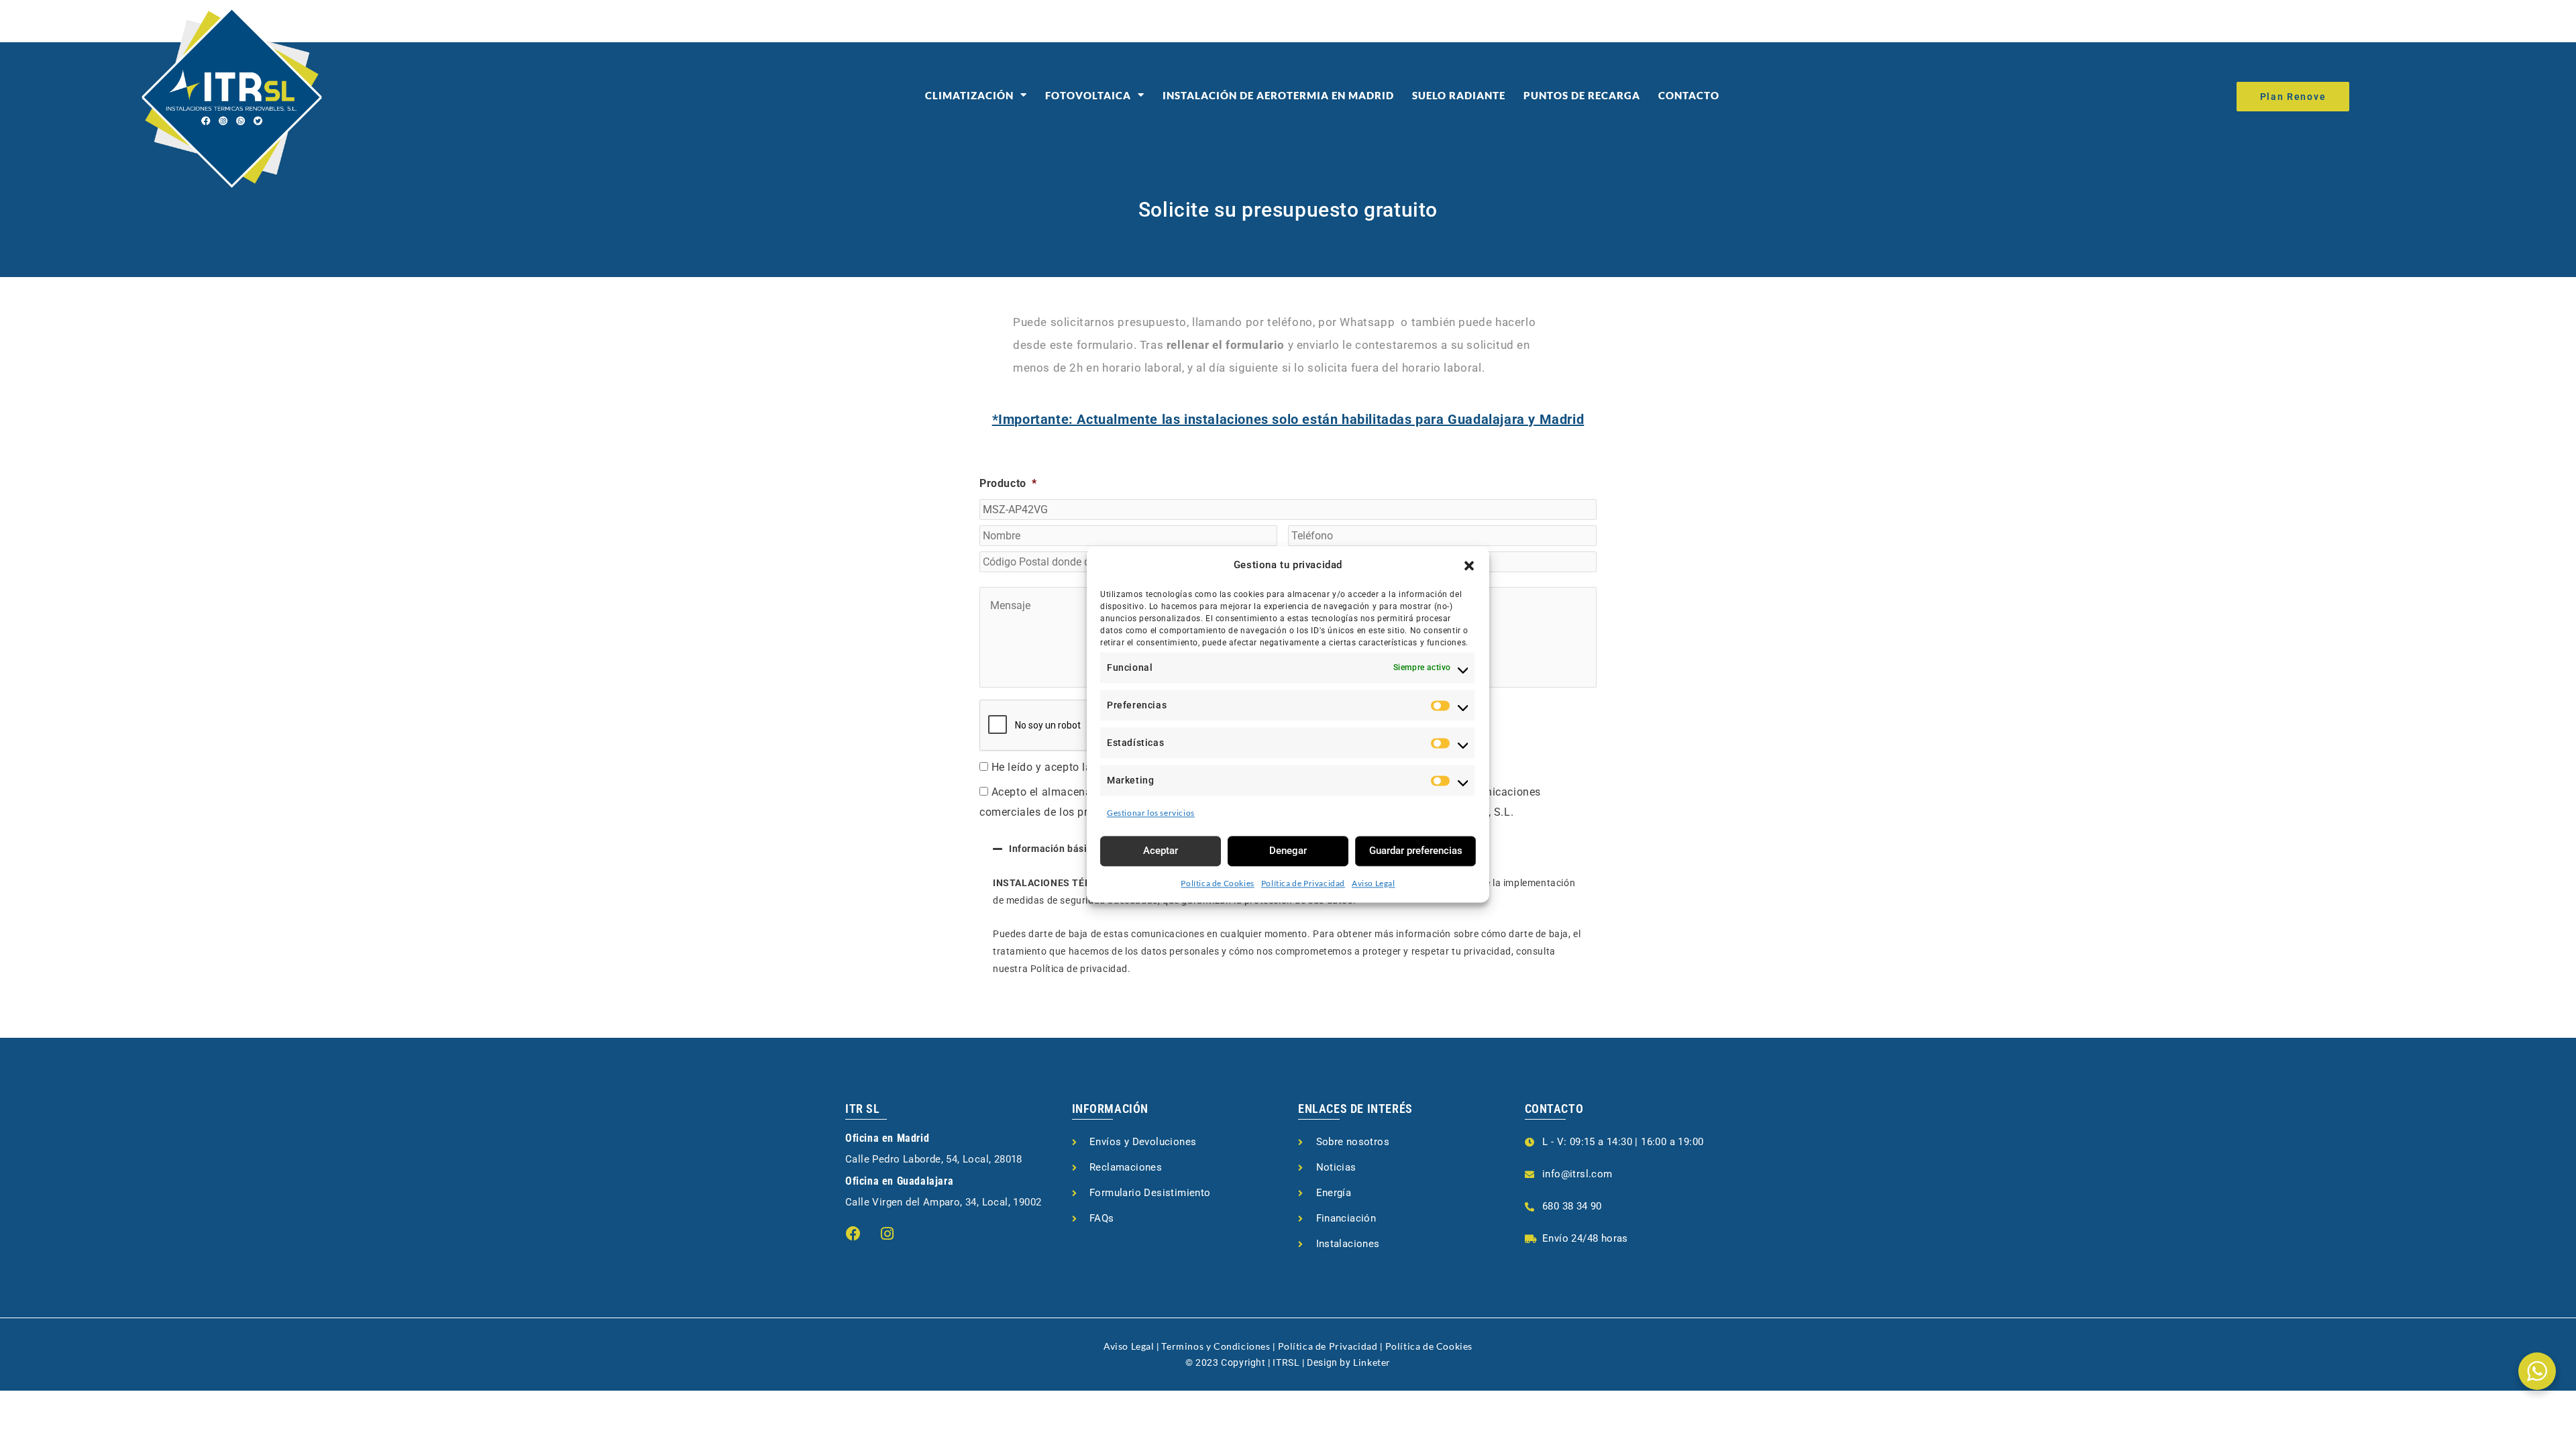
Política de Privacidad (1303, 883)
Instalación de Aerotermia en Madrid (1278, 95)
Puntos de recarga (1582, 95)
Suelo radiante (1459, 95)
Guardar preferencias (1416, 851)
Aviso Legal (1374, 883)
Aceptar (1161, 851)
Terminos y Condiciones (1216, 1346)
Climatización (969, 95)
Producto (1008, 483)
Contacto (1689, 95)
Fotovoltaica (1088, 95)
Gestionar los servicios (1151, 813)
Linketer (1372, 1362)
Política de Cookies (1217, 883)
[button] (1469, 566)
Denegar (1288, 851)
